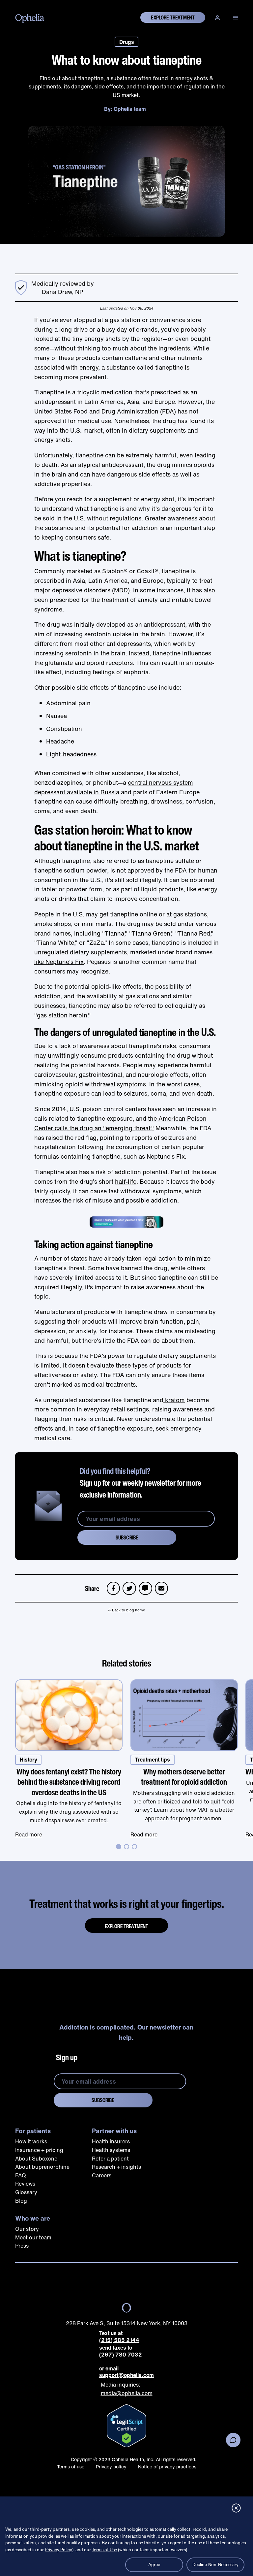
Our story (27, 2229)
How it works (31, 2141)
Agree (154, 2565)
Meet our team (33, 2237)
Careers (102, 2175)
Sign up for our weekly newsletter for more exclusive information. (141, 1483)
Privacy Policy (58, 2550)
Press (22, 2246)
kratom (174, 1400)
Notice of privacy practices (167, 2467)
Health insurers (111, 2141)
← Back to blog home (126, 1610)
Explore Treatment (127, 1926)
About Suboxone (36, 2159)
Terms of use (71, 2467)
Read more (29, 1834)
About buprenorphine (42, 2167)
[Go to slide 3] (134, 1847)
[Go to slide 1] (119, 1847)
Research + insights (116, 2167)
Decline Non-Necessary (216, 2565)
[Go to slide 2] (126, 1847)
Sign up (67, 2057)
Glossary (26, 2192)
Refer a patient (110, 2159)
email (163, 1585)
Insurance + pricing (39, 2150)
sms (145, 1585)
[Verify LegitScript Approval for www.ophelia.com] (126, 2426)
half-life (126, 1181)
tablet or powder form (72, 889)
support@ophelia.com (126, 2375)
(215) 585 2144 (119, 2340)
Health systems (111, 2150)
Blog (21, 2201)
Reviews (25, 2184)
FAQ (21, 2175)
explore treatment (173, 17)
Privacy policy (111, 2467)
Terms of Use (104, 2550)
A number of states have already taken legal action (105, 1258)
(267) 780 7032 (121, 2355)
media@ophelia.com (127, 2393)
